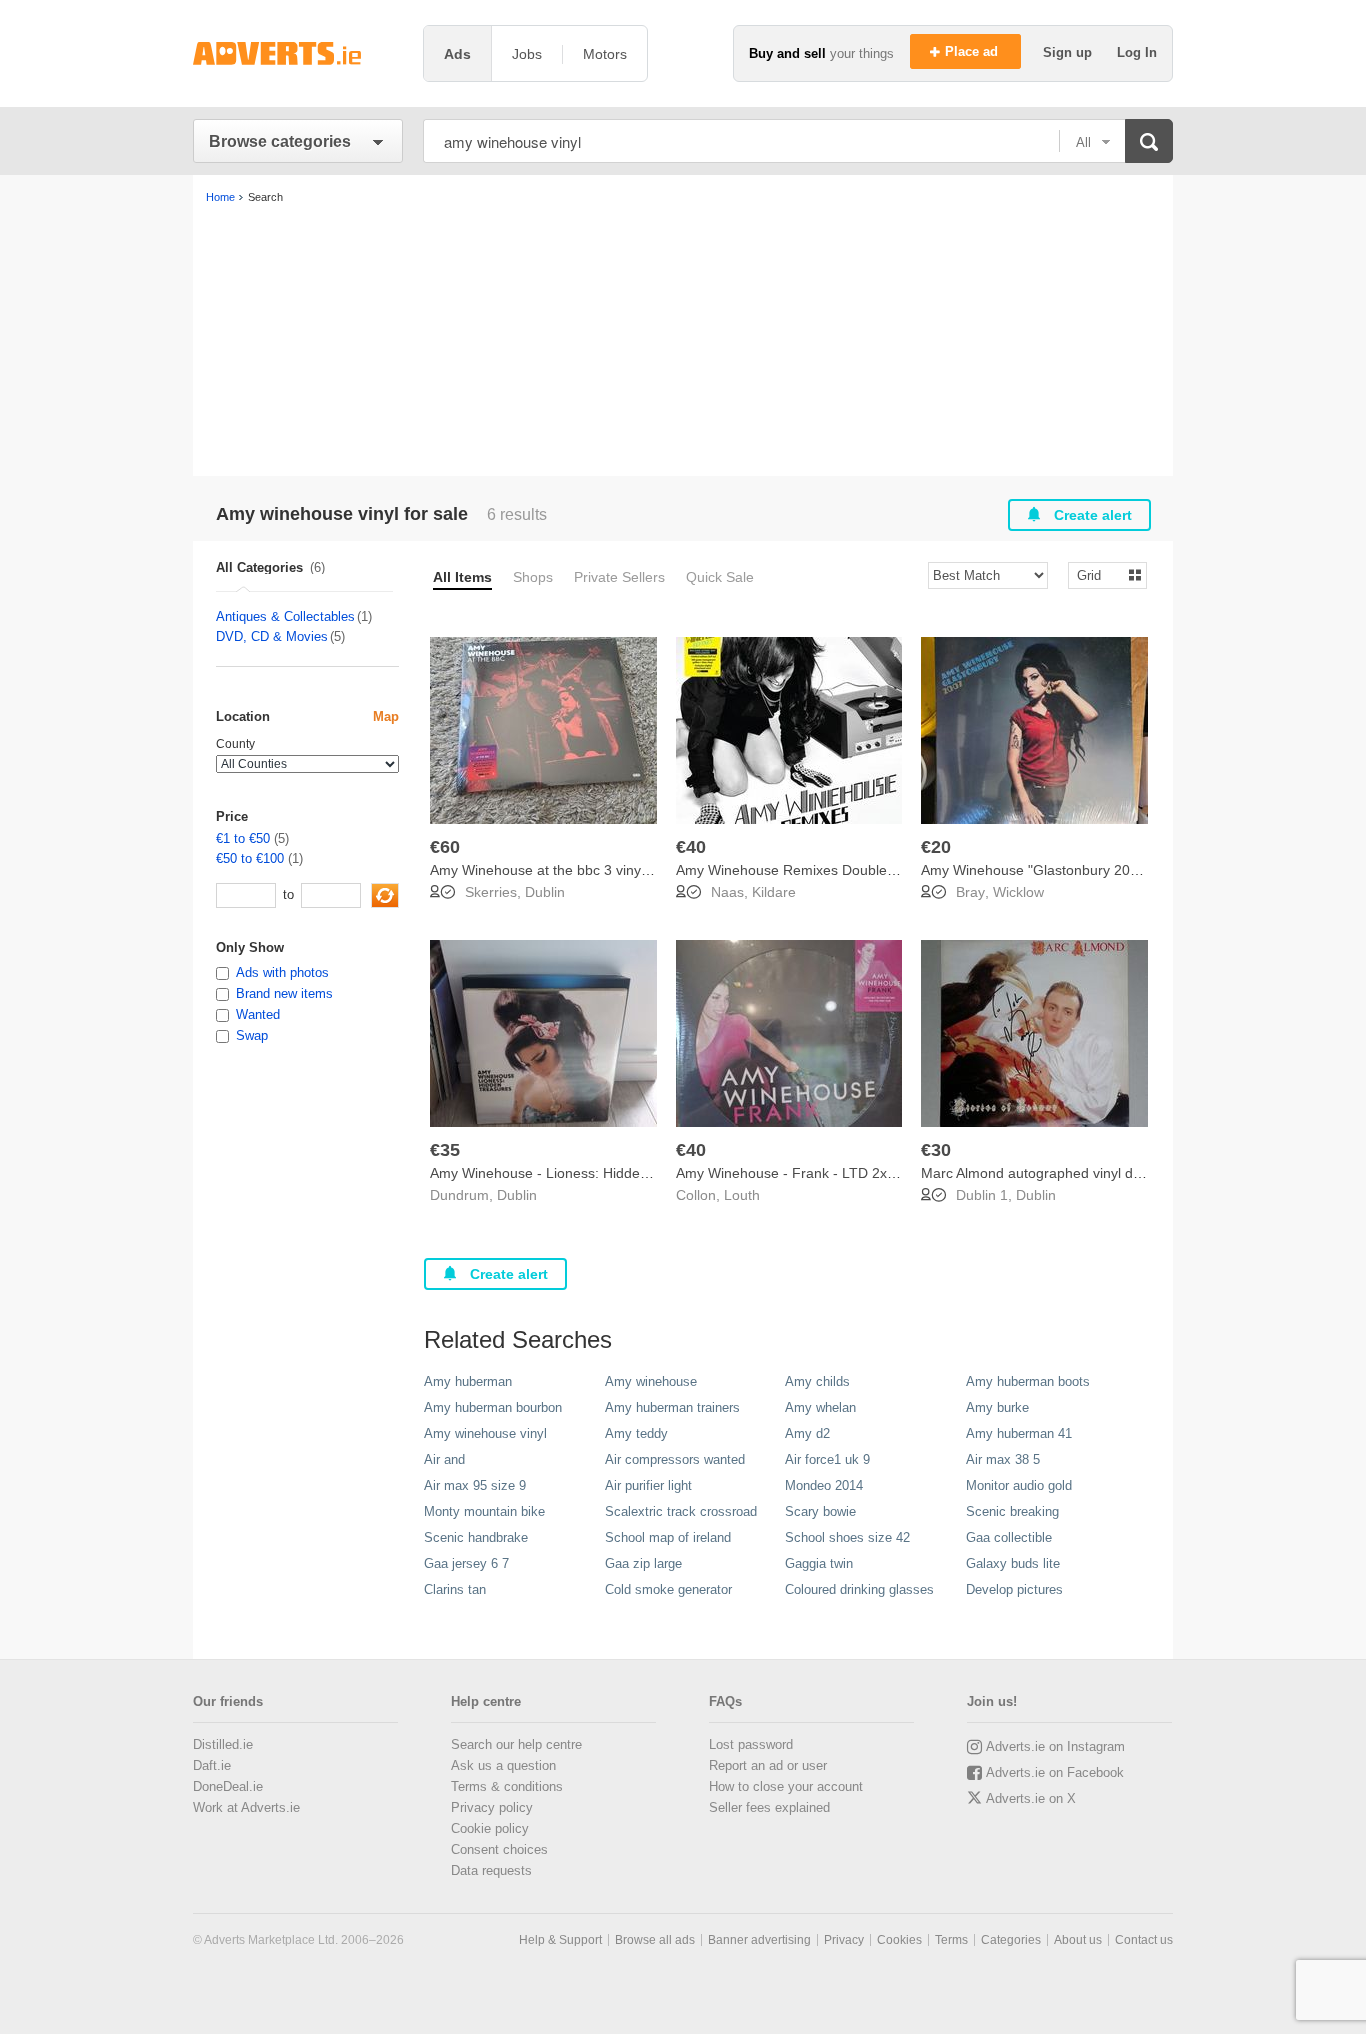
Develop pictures (1014, 1589)
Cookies (899, 1940)
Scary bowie (820, 1511)
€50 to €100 (250, 858)
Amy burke (997, 1407)
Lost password (751, 1744)
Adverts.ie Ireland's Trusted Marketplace (298, 53)
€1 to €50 (243, 838)
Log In (1137, 52)
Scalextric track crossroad (681, 1511)
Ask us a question (503, 1765)
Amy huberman (468, 1381)
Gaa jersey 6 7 (466, 1563)
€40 (691, 847)
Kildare (774, 892)
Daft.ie (212, 1765)
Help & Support (560, 1940)
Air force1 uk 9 (827, 1459)
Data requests (491, 1870)
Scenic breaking (1012, 1511)
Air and (444, 1459)
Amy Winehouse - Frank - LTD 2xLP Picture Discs (833, 1173)
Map (386, 716)
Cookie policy (490, 1828)
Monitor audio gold (1019, 1485)
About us (1078, 1940)
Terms (951, 1940)
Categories (1011, 1940)
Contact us (1144, 1940)
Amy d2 (807, 1433)
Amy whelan (820, 1407)
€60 (445, 847)
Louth (742, 1195)
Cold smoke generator (668, 1589)
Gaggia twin (819, 1563)
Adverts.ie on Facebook (1055, 1772)
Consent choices (499, 1849)
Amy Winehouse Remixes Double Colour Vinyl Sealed (845, 870)
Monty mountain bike (484, 1511)
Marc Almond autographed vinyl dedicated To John (1081, 1173)
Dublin (545, 892)
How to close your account (786, 1786)
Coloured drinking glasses (859, 1589)
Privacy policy (492, 1807)
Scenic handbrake (476, 1537)
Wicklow (1018, 892)
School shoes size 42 (847, 1537)
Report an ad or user (768, 1765)
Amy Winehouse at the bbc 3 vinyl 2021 (555, 870)
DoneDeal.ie (228, 1786)
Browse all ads (655, 1940)
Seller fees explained (769, 1807)
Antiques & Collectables (285, 616)
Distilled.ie (223, 1744)
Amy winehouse (651, 1381)
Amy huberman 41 (1019, 1433)
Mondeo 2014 (824, 1485)
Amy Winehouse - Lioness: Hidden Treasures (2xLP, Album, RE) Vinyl (649, 1173)
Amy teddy (636, 1433)
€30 (936, 1150)
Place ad (973, 51)
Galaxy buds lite (1013, 1563)
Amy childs (817, 1381)
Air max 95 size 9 (475, 1485)
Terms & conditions (507, 1786)
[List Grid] (1099, 574)
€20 (936, 847)
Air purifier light (648, 1485)
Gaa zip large (643, 1563)
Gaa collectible (1009, 1537)
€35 (445, 1150)
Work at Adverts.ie (246, 1807)
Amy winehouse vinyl (485, 1433)
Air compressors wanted (675, 1459)
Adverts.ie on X (1031, 1798)
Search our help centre (516, 1744)
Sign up (1069, 52)
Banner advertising (759, 1940)
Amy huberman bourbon (493, 1407)
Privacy (844, 1940)
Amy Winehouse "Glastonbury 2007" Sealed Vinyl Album (1098, 870)
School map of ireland (668, 1537)
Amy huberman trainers (672, 1407)
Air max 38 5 (1003, 1459)
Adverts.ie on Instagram (1055, 1746)
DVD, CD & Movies (272, 636)
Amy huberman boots (1028, 1381)
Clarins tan (455, 1589)
